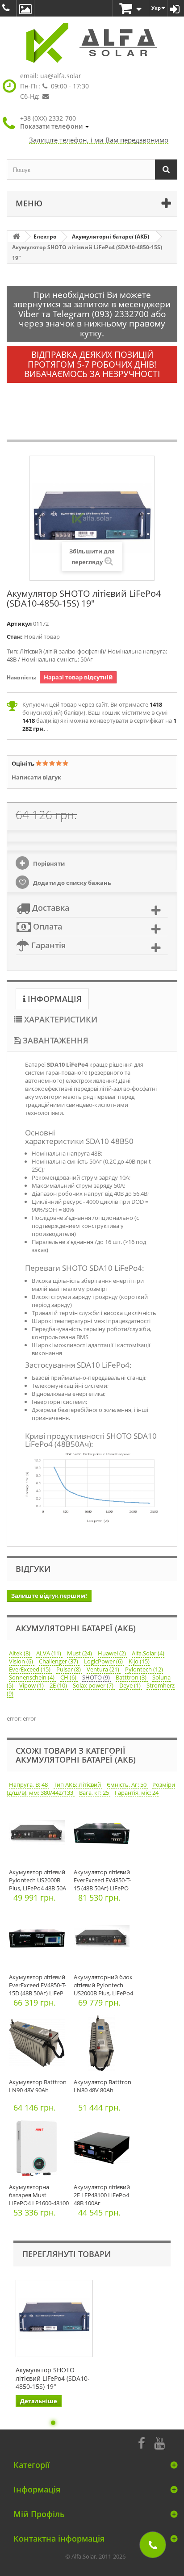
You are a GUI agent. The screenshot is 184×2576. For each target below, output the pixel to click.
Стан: (15, 637)
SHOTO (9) (97, 1677)
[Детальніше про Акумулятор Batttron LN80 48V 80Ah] (104, 2046)
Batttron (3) (132, 1677)
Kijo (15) (139, 1661)
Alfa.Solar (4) (148, 1653)
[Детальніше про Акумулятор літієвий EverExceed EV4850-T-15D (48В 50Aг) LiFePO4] (39, 1941)
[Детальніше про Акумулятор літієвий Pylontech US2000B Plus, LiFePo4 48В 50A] (39, 1836)
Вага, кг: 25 (95, 1793)
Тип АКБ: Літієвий (78, 1784)
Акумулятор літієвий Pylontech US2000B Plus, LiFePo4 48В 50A (38, 1880)
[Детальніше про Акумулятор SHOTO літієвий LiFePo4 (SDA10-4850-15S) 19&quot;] (54, 2318)
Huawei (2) (113, 1653)
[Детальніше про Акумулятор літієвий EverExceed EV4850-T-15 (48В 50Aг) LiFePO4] (104, 1836)
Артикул (19, 624)
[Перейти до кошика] (131, 9)
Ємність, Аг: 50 (127, 1784)
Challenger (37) (59, 1661)
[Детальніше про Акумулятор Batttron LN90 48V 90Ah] (39, 2046)
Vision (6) (22, 1661)
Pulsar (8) (69, 1669)
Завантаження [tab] (54, 1040)
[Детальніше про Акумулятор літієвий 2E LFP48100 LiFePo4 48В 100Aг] (104, 2151)
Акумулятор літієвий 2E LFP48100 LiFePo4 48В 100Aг (102, 2195)
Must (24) (80, 1653)
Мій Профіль (39, 2514)
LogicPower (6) (104, 1661)
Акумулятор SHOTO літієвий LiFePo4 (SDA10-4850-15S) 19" (53, 2378)
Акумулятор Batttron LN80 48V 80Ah (102, 2086)
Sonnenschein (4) (32, 1677)
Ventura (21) (104, 1669)
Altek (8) (20, 1653)
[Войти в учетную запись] (175, 8)
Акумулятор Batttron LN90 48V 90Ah (38, 2086)
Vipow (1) (32, 1685)
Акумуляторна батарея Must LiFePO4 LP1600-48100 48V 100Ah (39, 2199)
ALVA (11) (49, 1653)
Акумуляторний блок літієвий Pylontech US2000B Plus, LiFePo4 (103, 1985)
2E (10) (59, 1685)
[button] (54, 122)
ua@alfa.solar (61, 76)
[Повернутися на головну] (16, 237)
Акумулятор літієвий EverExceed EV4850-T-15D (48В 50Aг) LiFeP (38, 1985)
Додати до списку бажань (71, 883)
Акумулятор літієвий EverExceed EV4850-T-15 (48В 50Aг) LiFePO (102, 1880)
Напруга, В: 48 (29, 1784)
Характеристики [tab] (60, 1019)
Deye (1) (131, 1685)
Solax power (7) (94, 1685)
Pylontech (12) (144, 1669)
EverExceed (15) (30, 1669)
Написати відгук (36, 777)
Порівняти (48, 863)
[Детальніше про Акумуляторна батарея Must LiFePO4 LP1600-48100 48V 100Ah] (39, 2151)
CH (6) (69, 1677)
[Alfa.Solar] (92, 43)
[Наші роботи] (25, 8)
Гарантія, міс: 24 (137, 1793)
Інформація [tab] (54, 999)
